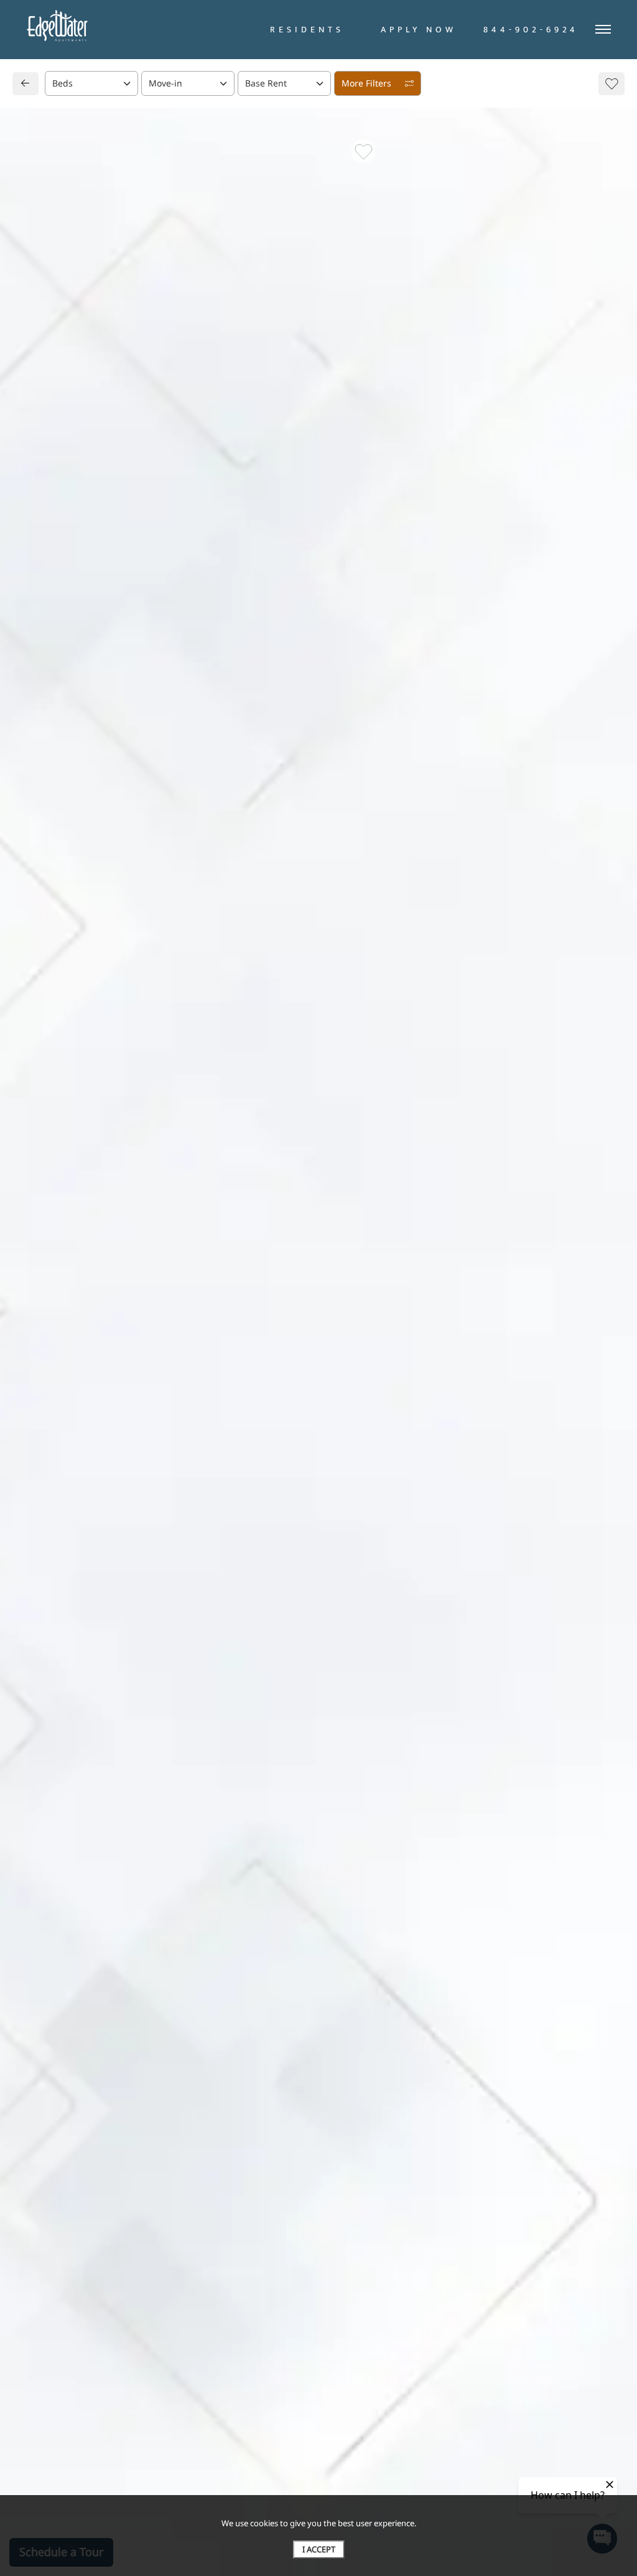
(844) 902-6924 (67, 833)
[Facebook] (41, 857)
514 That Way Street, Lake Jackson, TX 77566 (129, 809)
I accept (319, 2549)
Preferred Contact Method (387, 846)
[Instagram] (61, 857)
